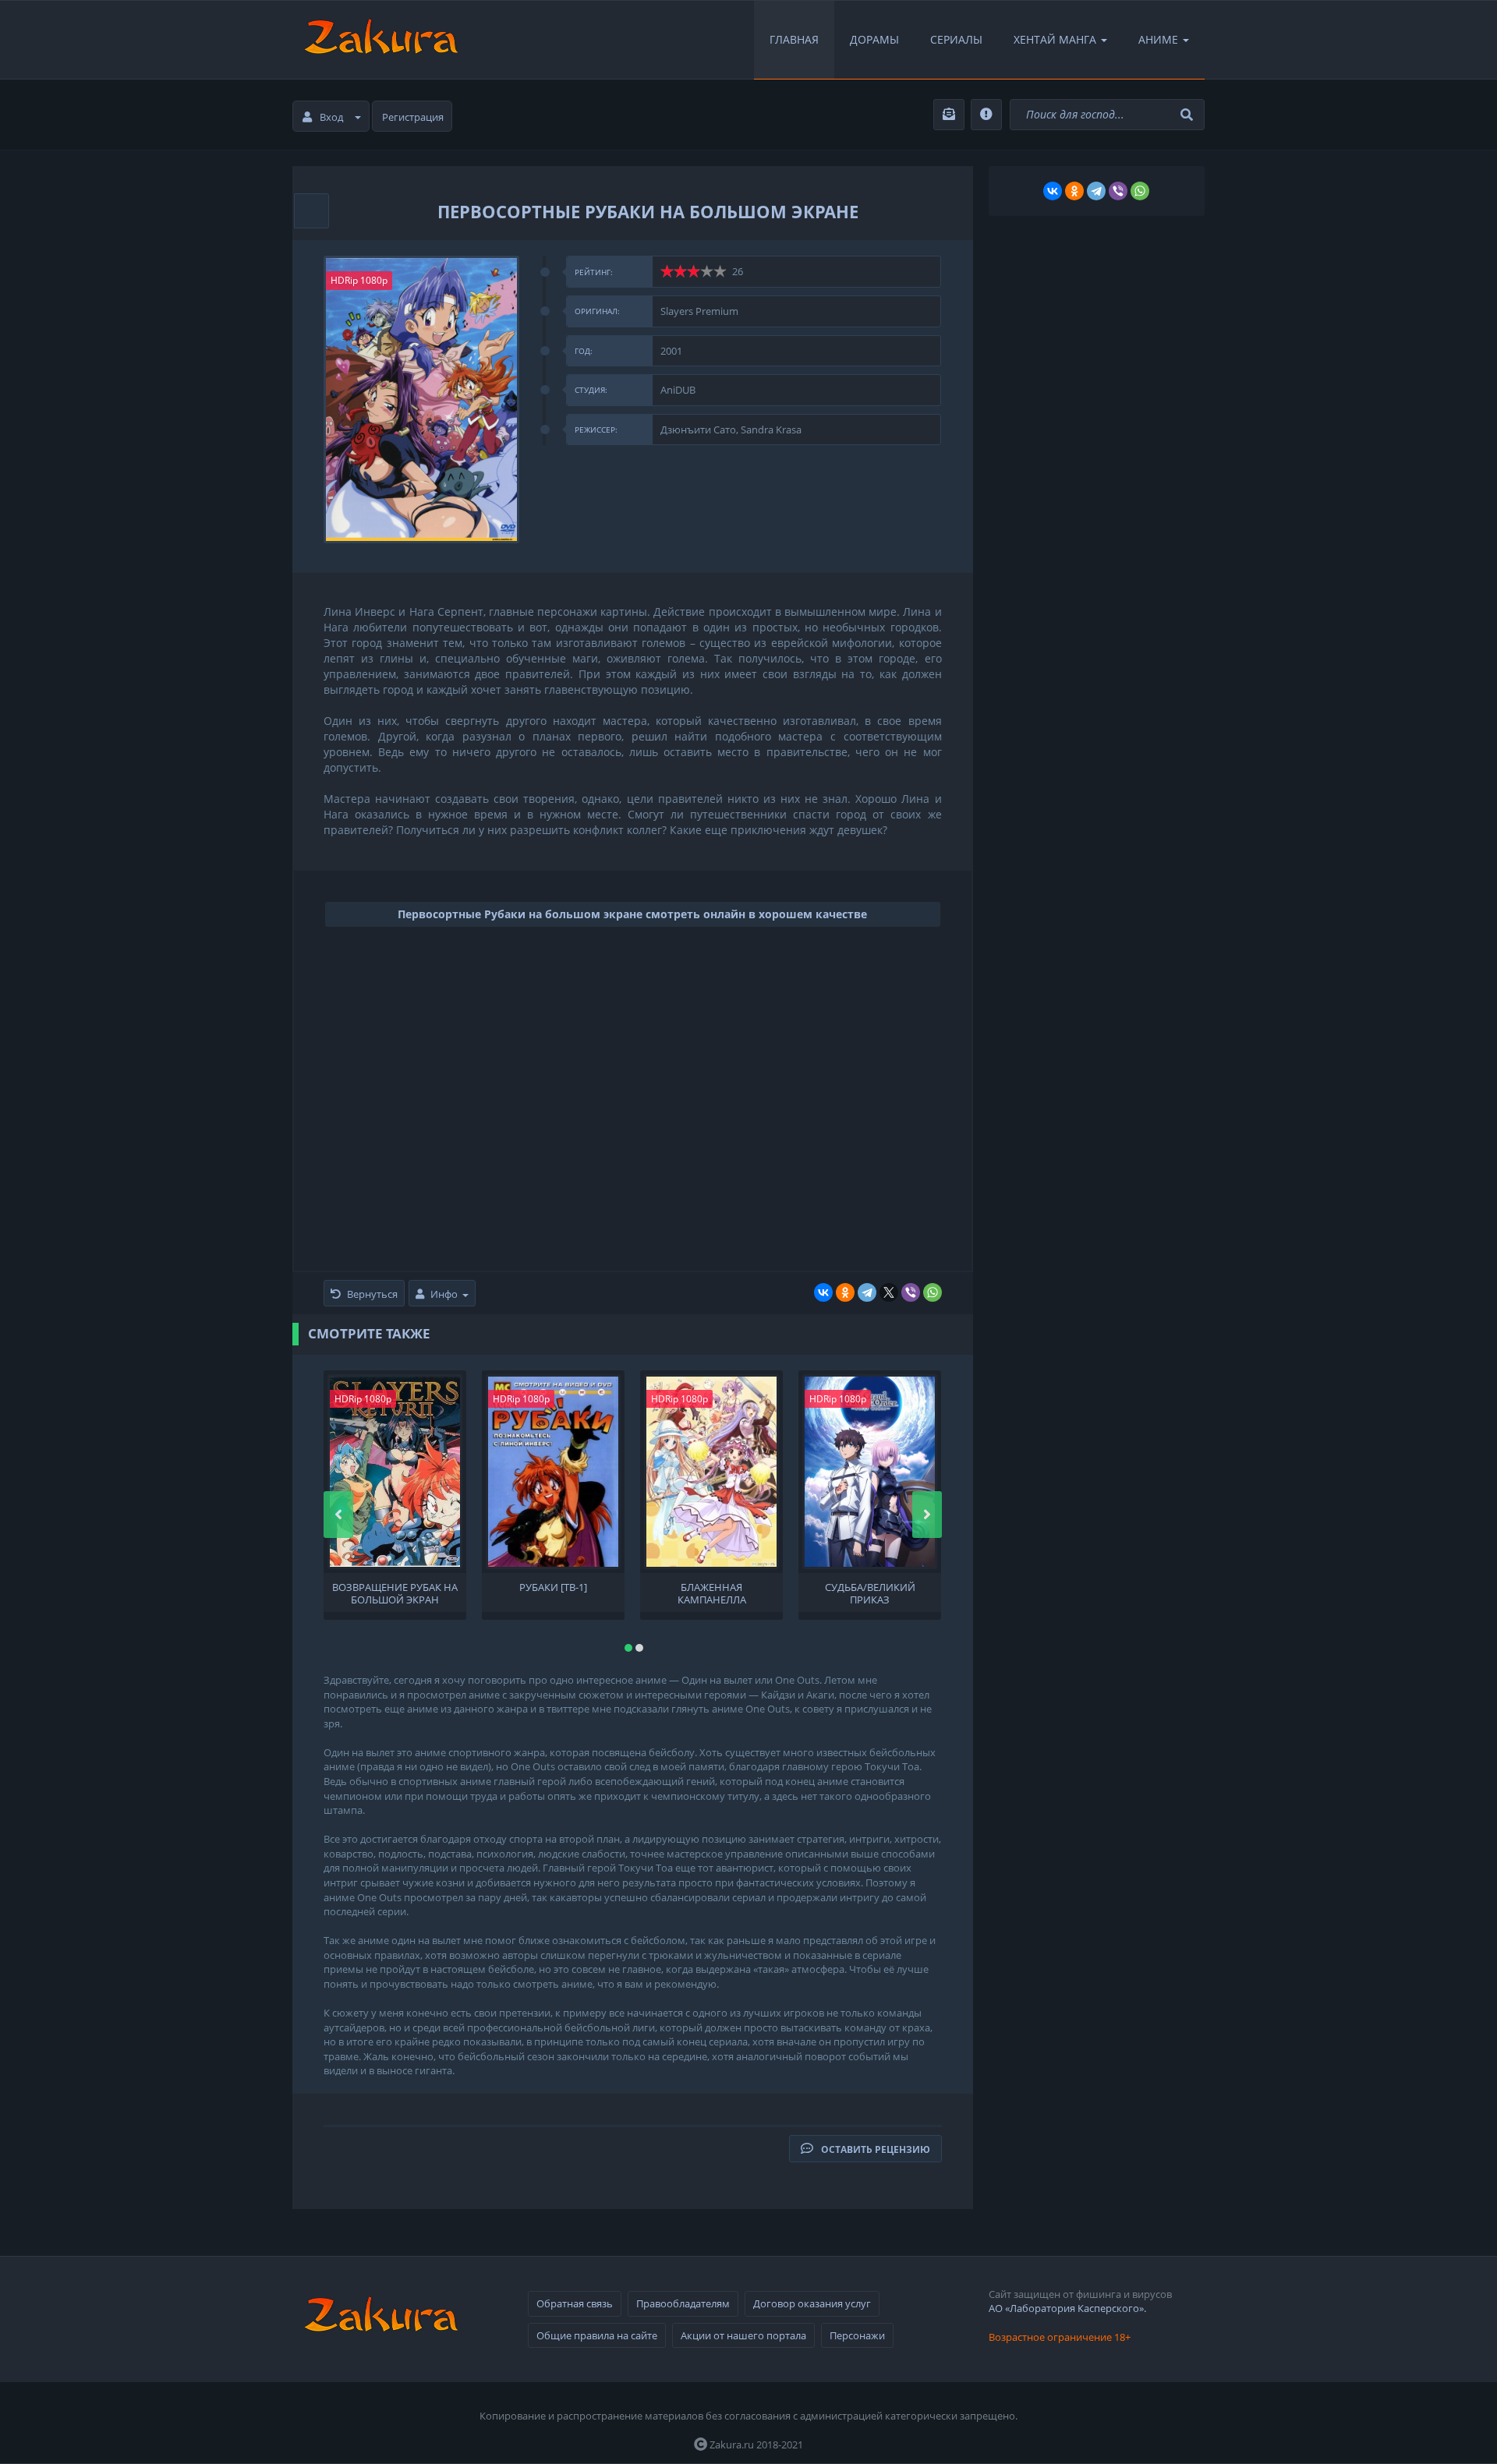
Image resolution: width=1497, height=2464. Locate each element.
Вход (331, 117)
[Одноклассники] (845, 1292)
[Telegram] (867, 1292)
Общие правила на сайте (597, 2335)
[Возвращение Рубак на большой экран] (395, 1472)
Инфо (444, 1294)
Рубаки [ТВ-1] (553, 1587)
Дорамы (874, 39)
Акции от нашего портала (743, 2335)
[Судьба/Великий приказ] (870, 1472)
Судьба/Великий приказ (870, 1593)
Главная (794, 39)
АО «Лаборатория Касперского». (1067, 2308)
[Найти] (1189, 115)
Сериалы (956, 39)
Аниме (1158, 39)
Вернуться (372, 1294)
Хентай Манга (1055, 39)
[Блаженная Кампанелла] (711, 1472)
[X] (889, 1292)
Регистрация (413, 117)
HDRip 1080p (359, 280)
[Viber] (911, 1292)
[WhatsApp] (933, 1292)
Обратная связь (575, 2303)
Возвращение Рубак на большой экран (395, 1593)
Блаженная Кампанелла (712, 1593)
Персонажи (857, 2335)
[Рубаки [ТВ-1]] (553, 1472)
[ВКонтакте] (823, 1292)
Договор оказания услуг (812, 2303)
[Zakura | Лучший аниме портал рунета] (380, 40)
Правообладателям (683, 2303)
